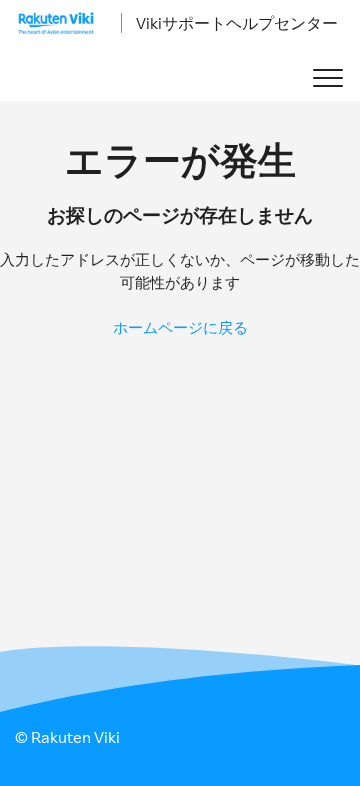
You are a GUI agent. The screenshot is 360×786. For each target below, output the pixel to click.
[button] (327, 78)
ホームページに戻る (180, 327)
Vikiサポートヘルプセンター (237, 23)
